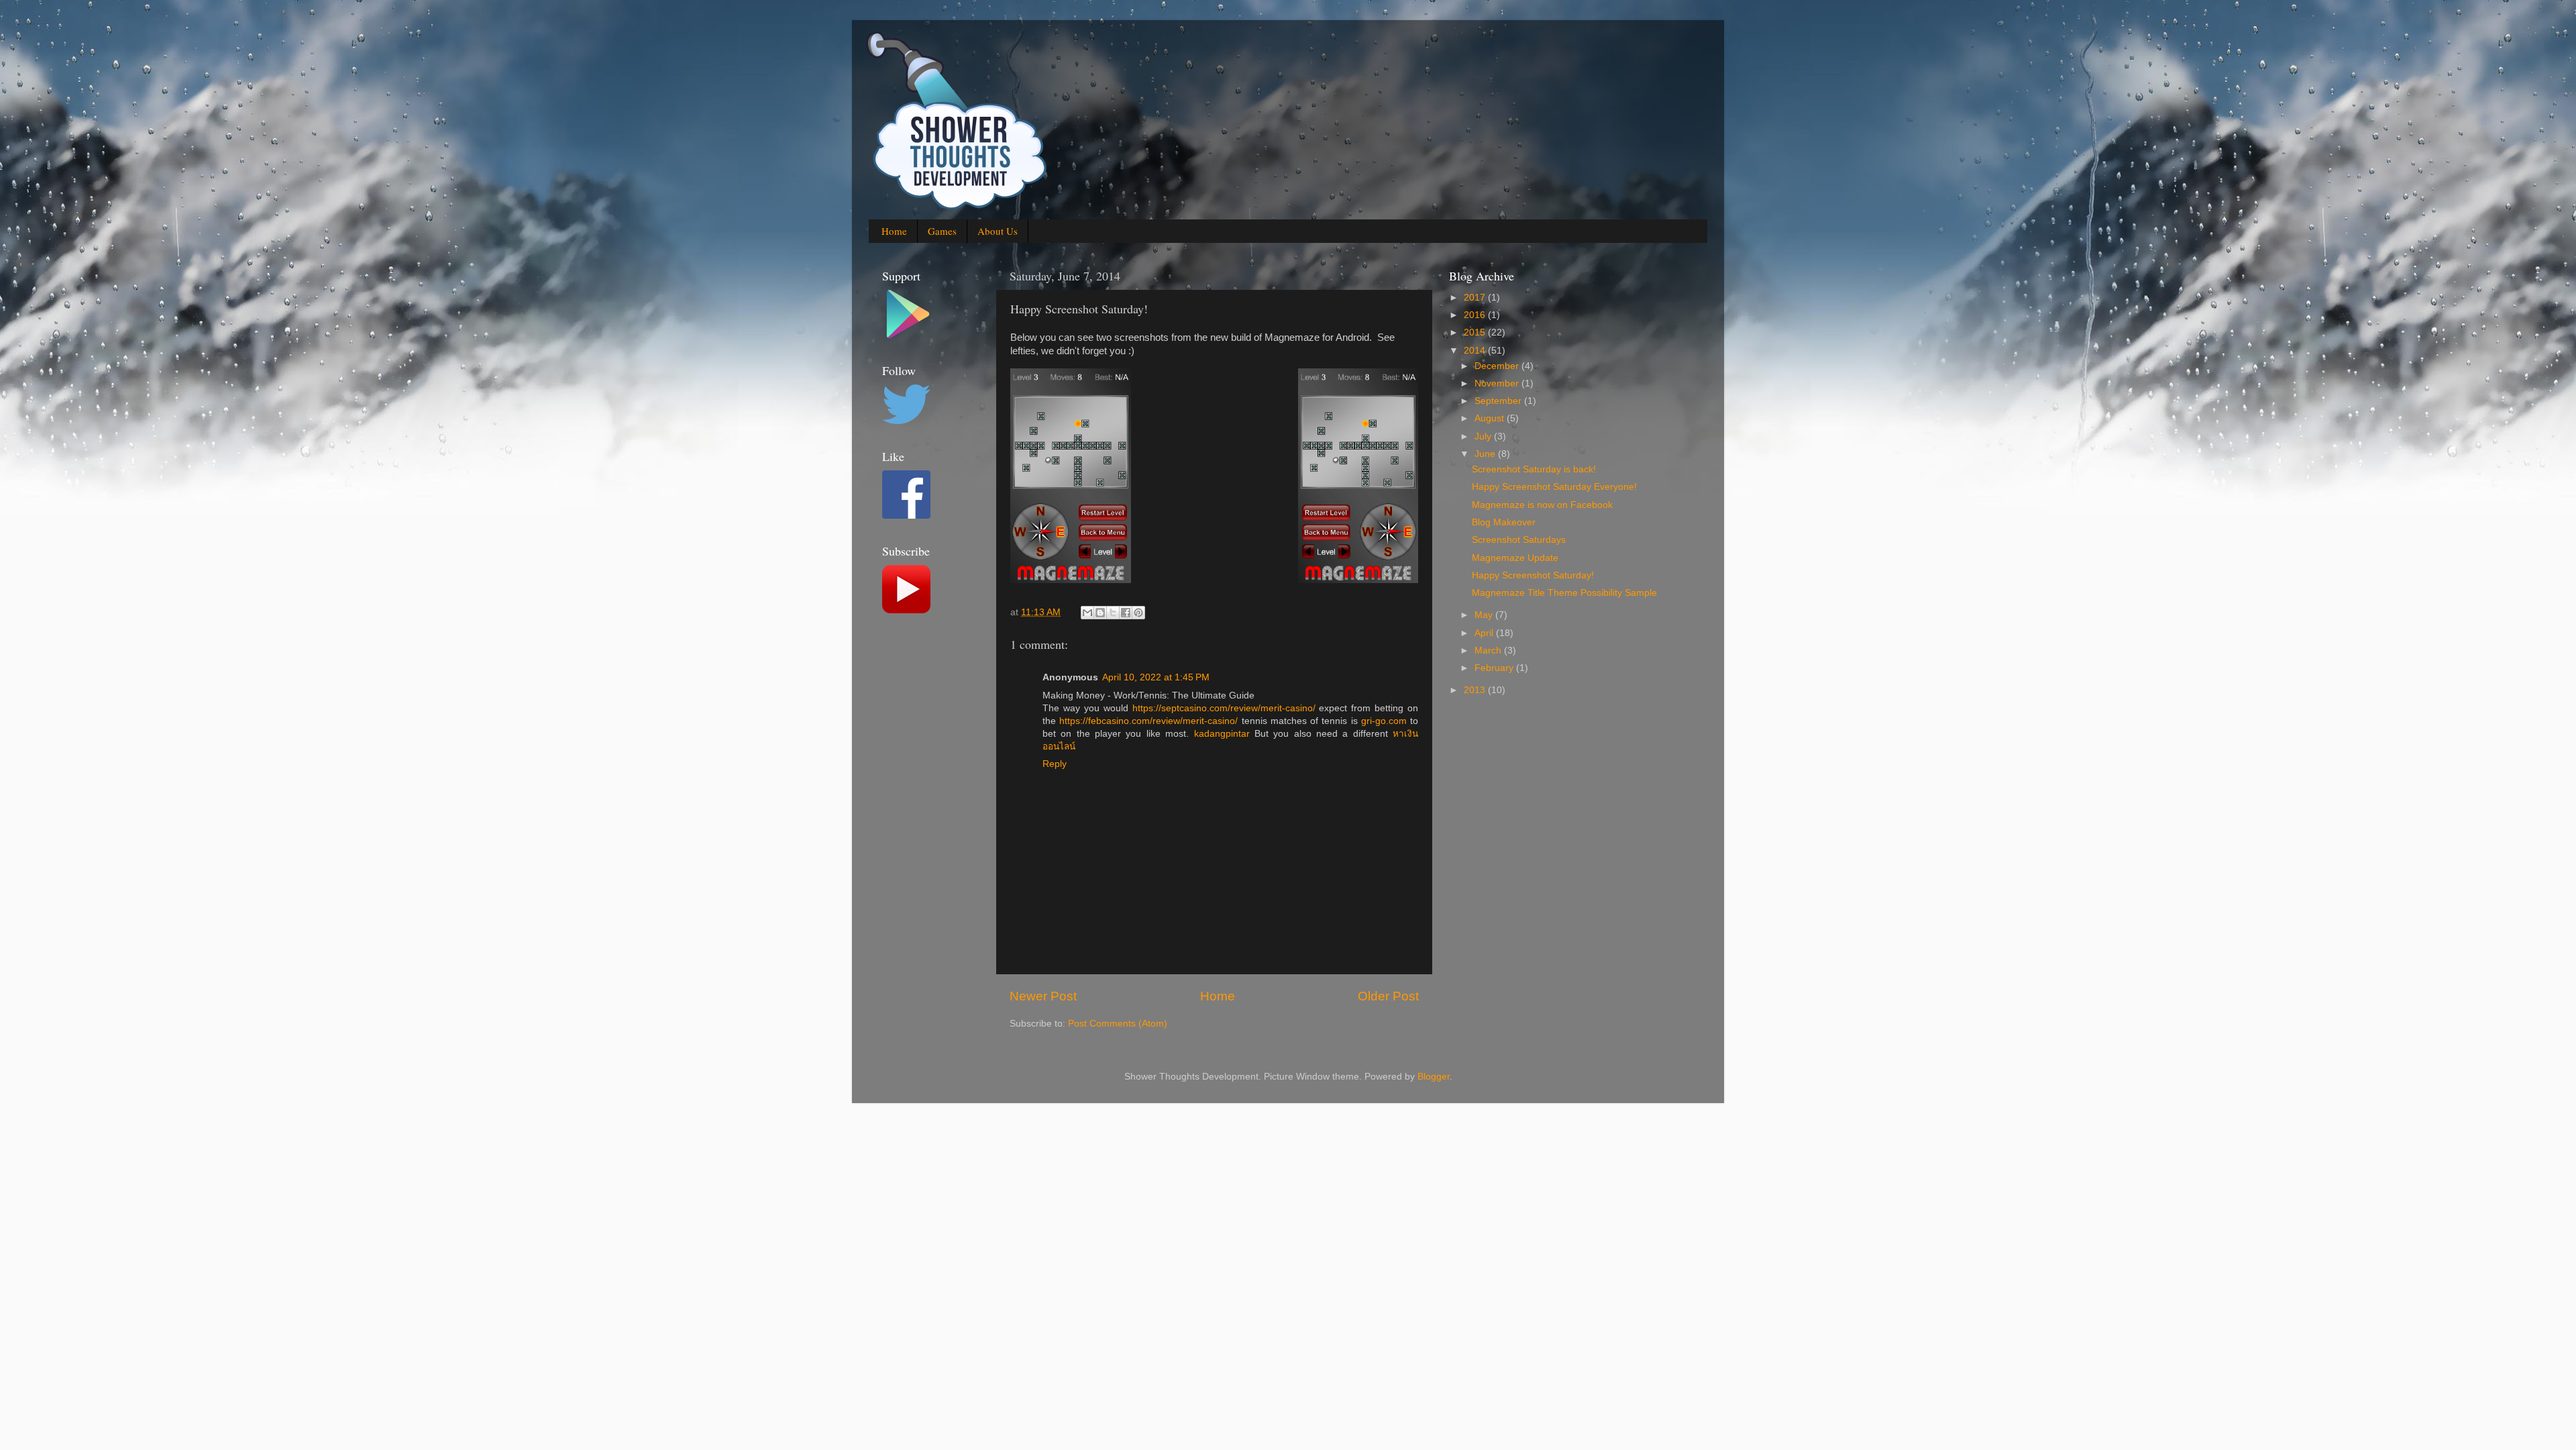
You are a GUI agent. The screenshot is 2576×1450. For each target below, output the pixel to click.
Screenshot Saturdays (1519, 540)
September (1499, 401)
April (1485, 633)
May (1485, 615)
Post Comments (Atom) (1118, 1024)
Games (942, 231)
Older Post (1388, 996)
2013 (1476, 690)
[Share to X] (1113, 613)
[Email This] (1087, 613)
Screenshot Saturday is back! (1534, 469)
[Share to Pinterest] (1138, 613)
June (1486, 454)
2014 (1476, 351)
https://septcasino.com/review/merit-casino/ (1224, 708)
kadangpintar (1222, 734)
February (1495, 668)
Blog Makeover (1504, 522)
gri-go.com (1384, 721)
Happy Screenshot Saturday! (1533, 575)
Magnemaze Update (1515, 558)
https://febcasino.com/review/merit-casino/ (1148, 721)
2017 (1476, 298)
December (1498, 366)
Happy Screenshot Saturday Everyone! (1554, 487)
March (1489, 651)
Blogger (1434, 1077)
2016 (1476, 315)
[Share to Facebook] (1126, 613)
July (1484, 436)
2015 (1476, 332)
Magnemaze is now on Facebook (1542, 505)
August (1491, 418)
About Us (998, 231)
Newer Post (1043, 996)
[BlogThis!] (1100, 613)
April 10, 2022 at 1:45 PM (1156, 677)
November (1498, 383)
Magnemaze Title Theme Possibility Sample (1564, 593)
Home (894, 231)
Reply (1055, 764)
